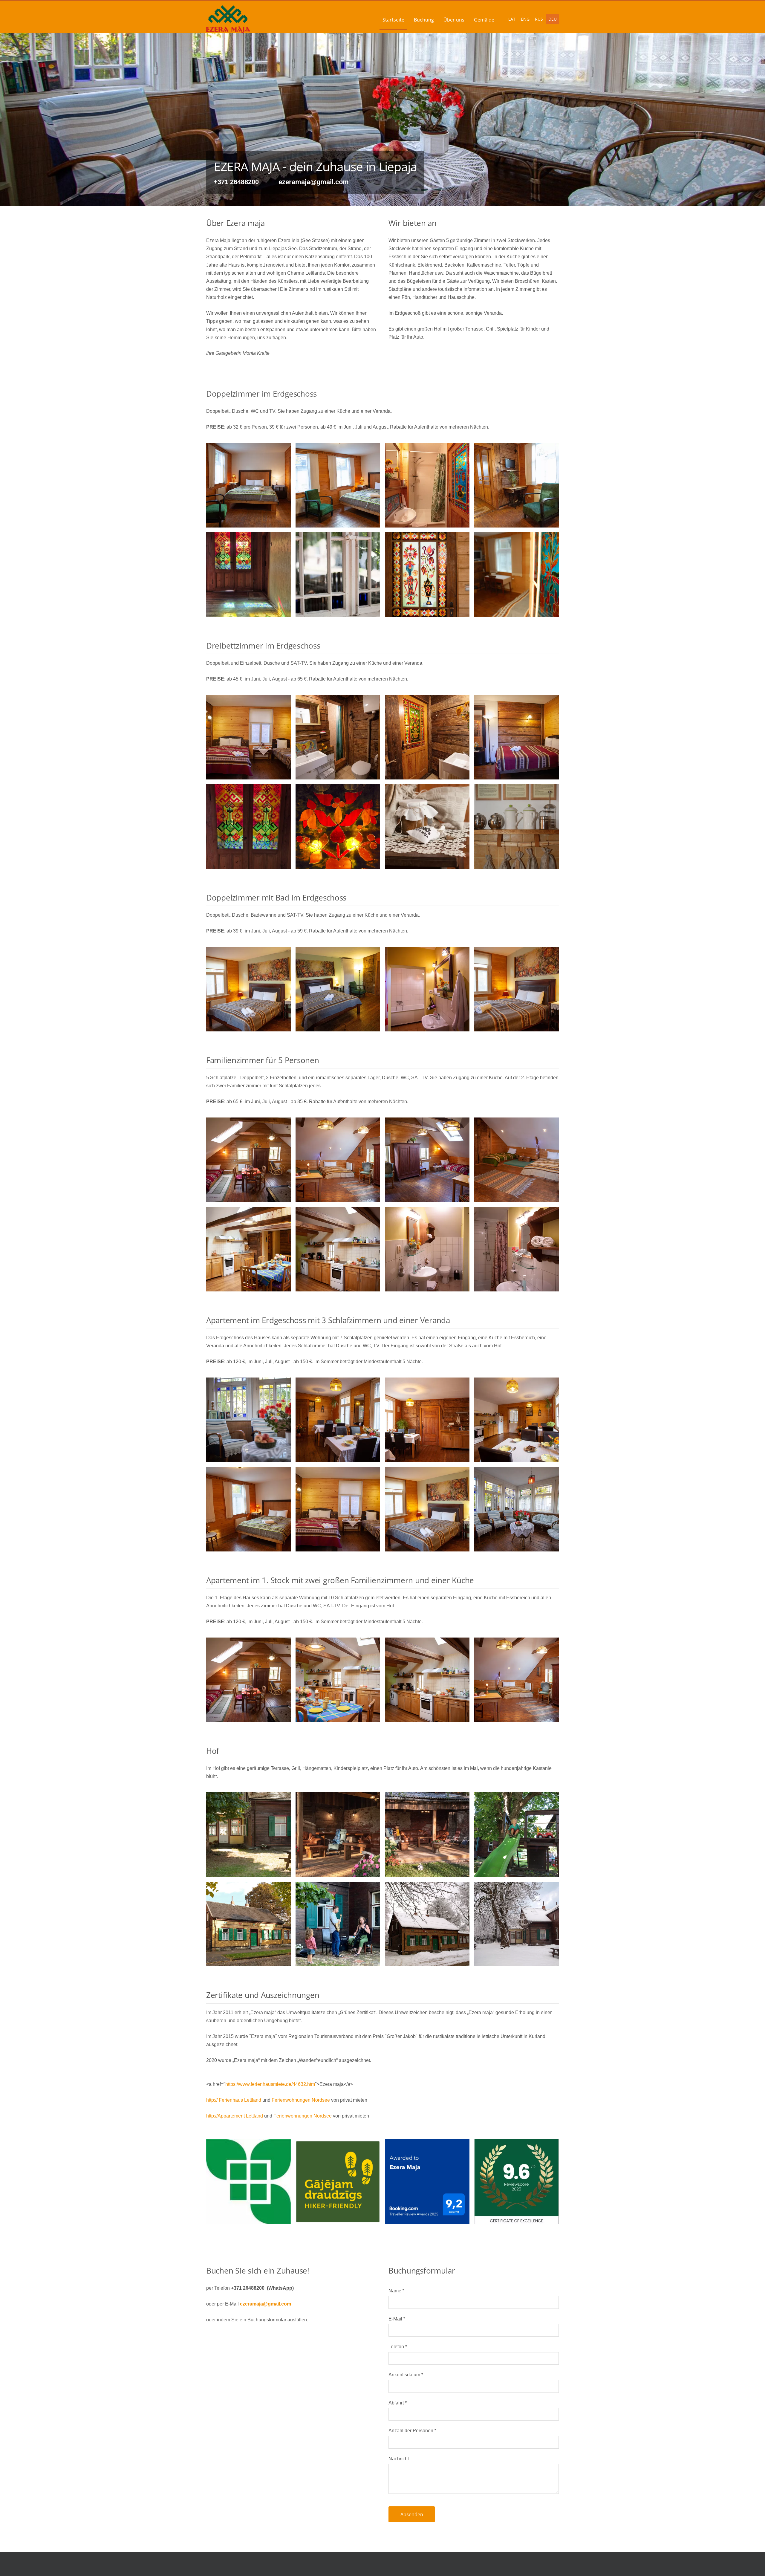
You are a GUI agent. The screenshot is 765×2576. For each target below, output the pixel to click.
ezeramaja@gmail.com (266, 2304)
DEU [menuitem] (553, 19)
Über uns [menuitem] (454, 20)
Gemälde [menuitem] (484, 20)
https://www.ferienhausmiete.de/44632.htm (270, 2084)
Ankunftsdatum (406, 2375)
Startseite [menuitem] (393, 20)
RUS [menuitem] (539, 19)
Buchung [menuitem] (424, 20)
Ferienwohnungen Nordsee (301, 2100)
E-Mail (397, 2319)
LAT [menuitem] (512, 19)
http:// (212, 2100)
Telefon (398, 2347)
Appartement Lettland (240, 2116)
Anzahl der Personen (412, 2431)
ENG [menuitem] (525, 19)
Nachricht (399, 2459)
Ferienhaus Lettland (240, 2100)
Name (396, 2291)
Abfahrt (398, 2403)
